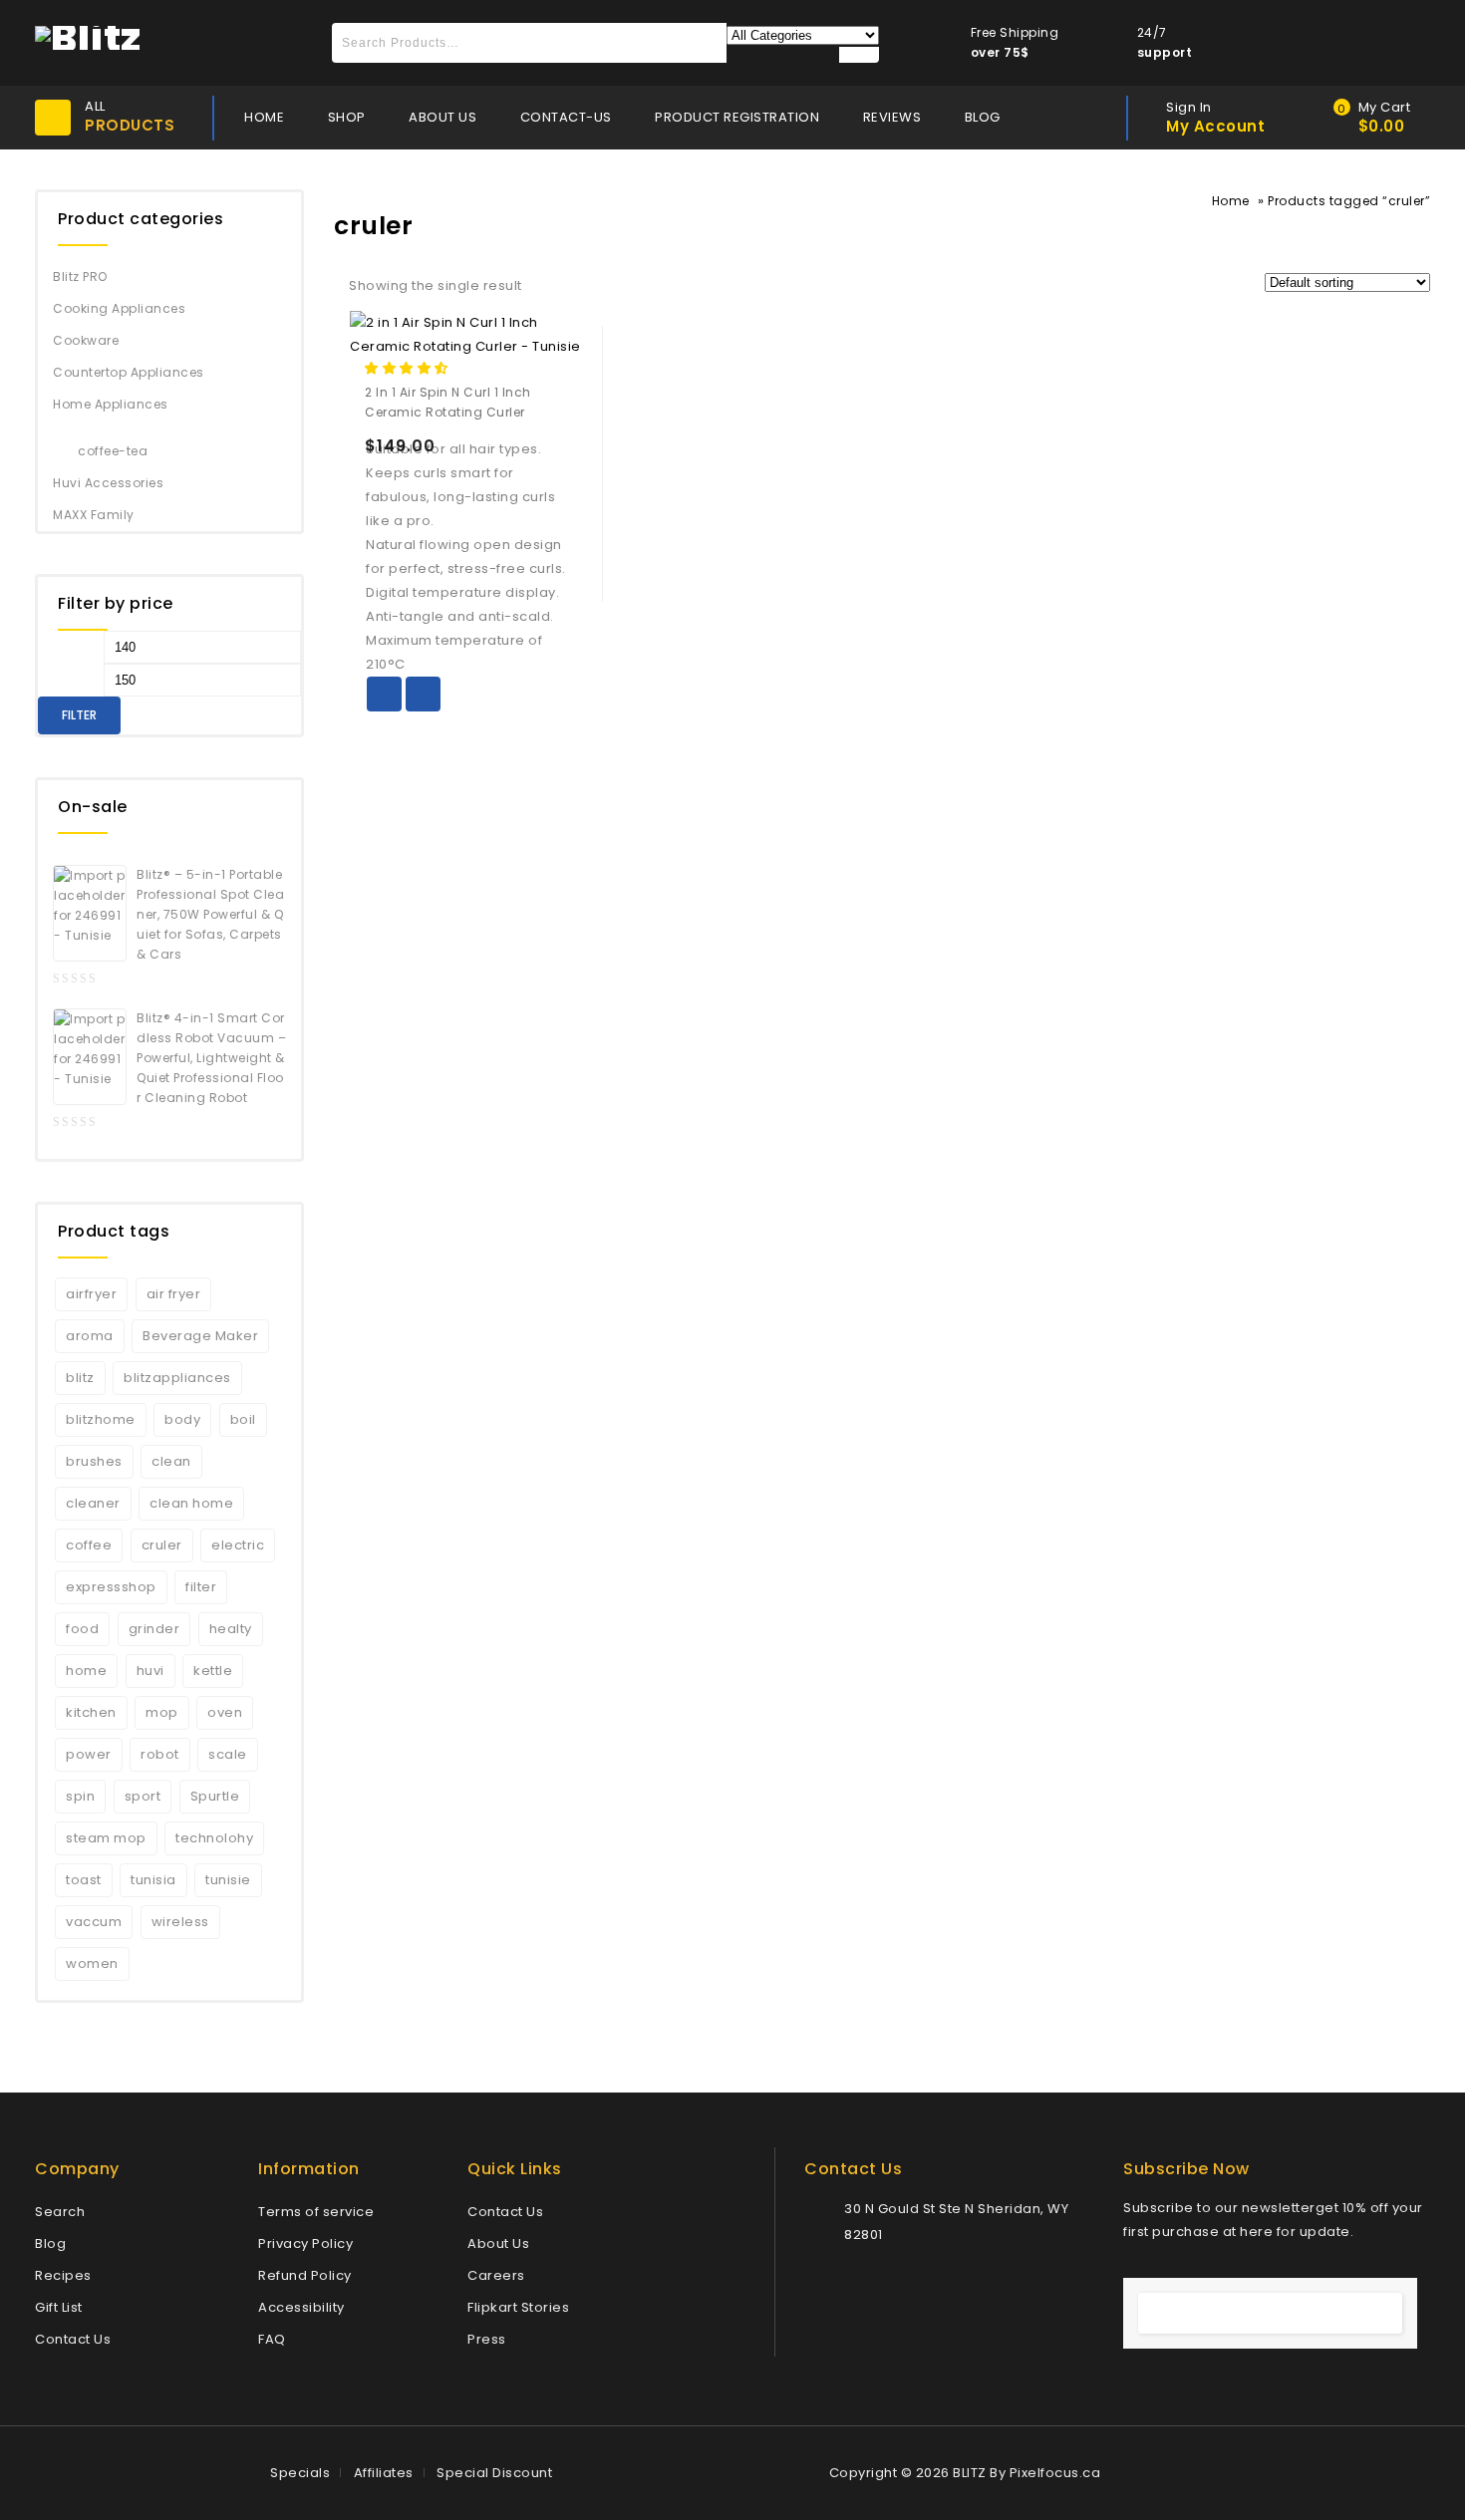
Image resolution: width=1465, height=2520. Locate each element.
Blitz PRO (80, 277)
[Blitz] (88, 36)
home (86, 1671)
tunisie (228, 1880)
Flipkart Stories (518, 2307)
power (89, 1754)
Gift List (59, 2307)
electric (238, 1545)
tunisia (153, 1880)
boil (243, 1419)
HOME (264, 117)
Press (487, 2339)
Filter (79, 715)
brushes (94, 1461)
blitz (80, 1378)
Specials (300, 2473)
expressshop (111, 1587)
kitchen (91, 1712)
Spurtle (215, 1796)
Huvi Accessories (108, 483)
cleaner (93, 1503)
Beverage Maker (200, 1336)
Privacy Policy (305, 2243)
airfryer (91, 1294)
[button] (408, 368)
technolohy (214, 1838)
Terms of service (316, 2212)
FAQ (272, 2339)
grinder (154, 1629)
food (82, 1629)
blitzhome (101, 1419)
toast (84, 1880)
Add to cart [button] (384, 694)
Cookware (86, 340)
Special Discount (494, 2473)
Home (1231, 201)
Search (60, 2212)
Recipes (63, 2275)
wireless (180, 1922)
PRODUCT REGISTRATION (737, 117)
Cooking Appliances (119, 308)
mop (162, 1712)
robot (160, 1754)
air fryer (174, 1294)
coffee (89, 1545)
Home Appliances (111, 404)
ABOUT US (442, 117)
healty (231, 1629)
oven (225, 1712)
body (182, 1419)
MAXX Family (94, 515)
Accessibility (301, 2307)
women (92, 1963)
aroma (90, 1336)
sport (143, 1796)
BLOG (983, 117)
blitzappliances (177, 1378)
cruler (162, 1545)
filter (201, 1587)
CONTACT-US (566, 117)
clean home (191, 1503)
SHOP (347, 117)
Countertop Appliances (129, 372)
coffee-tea (113, 451)
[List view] (584, 288)
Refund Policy (305, 2275)
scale (228, 1754)
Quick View (423, 694)
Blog (50, 2243)
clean (171, 1461)
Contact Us (73, 2339)
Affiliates (384, 2473)
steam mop (106, 1838)
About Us (498, 2243)
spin (80, 1796)
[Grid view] (550, 288)
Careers (496, 2275)
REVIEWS (892, 117)
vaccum (94, 1922)
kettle (213, 1671)
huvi (150, 1671)
